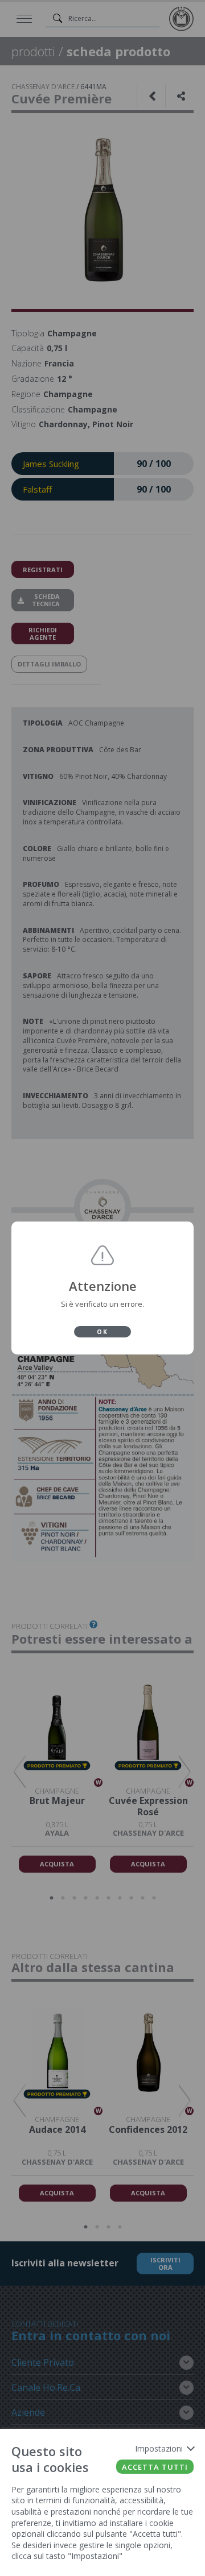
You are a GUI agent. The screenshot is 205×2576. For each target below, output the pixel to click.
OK (102, 1332)
